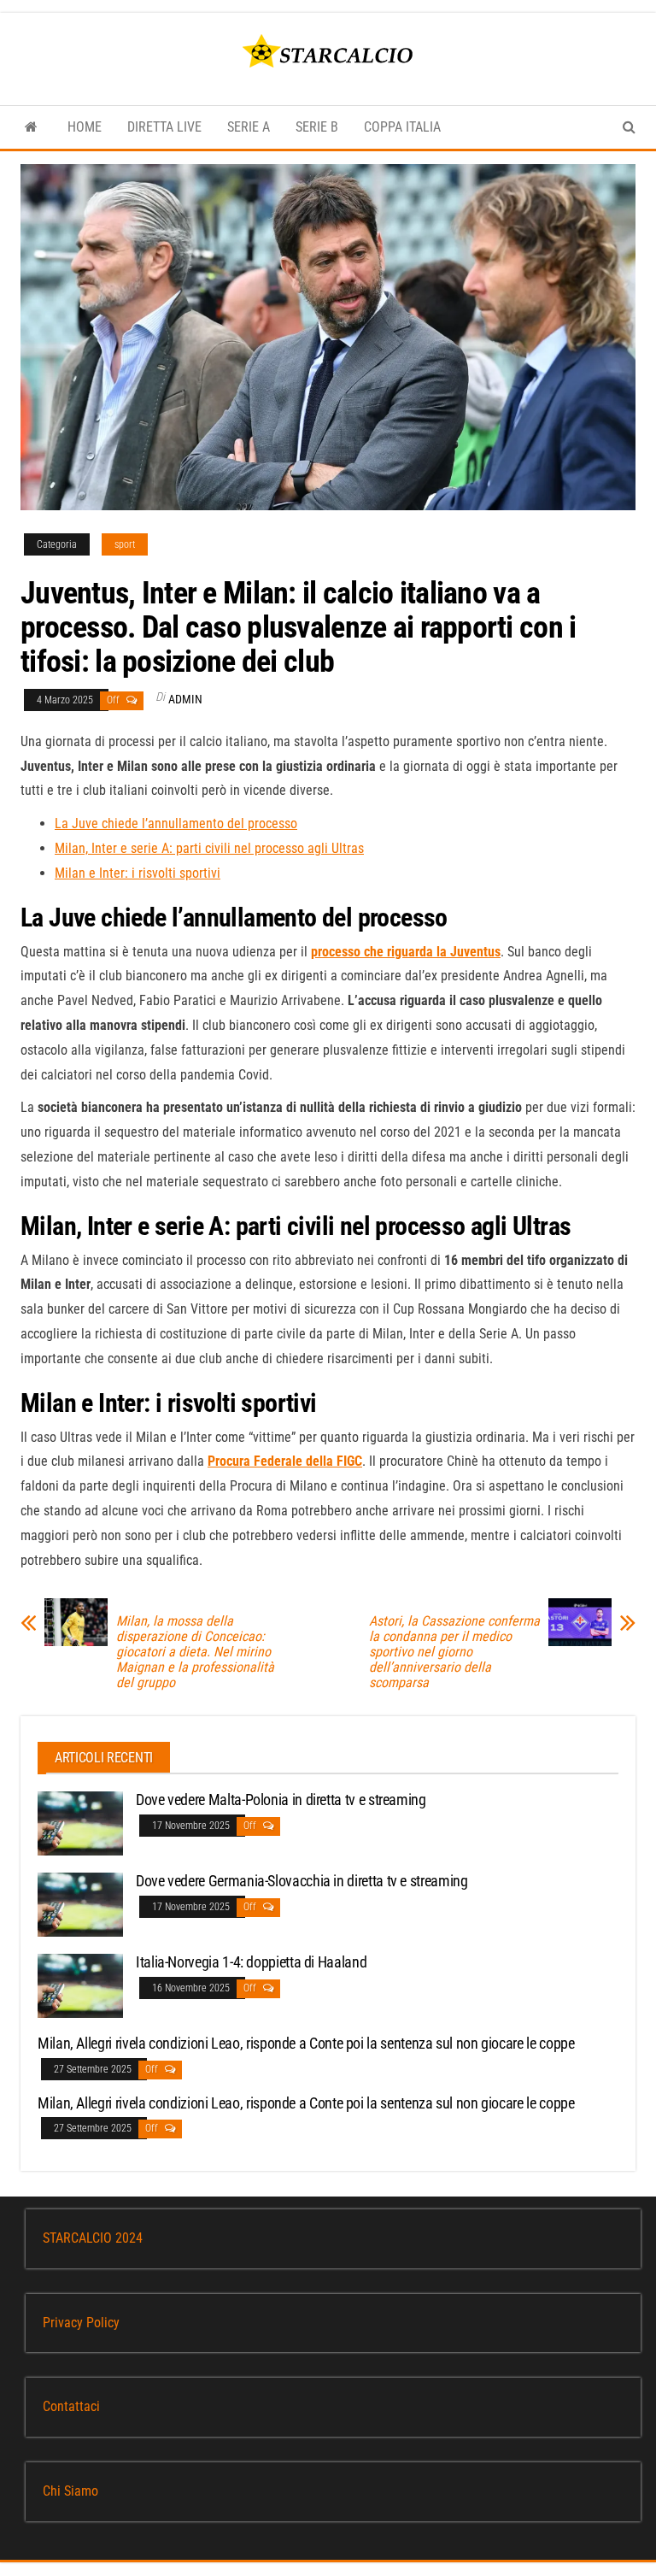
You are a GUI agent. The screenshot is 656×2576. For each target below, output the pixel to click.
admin (185, 699)
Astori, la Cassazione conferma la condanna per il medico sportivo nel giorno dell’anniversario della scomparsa (454, 1652)
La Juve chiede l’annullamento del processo (176, 823)
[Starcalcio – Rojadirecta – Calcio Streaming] (31, 127)
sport (125, 544)
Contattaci (71, 2406)
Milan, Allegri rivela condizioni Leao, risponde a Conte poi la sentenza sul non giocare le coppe (306, 2043)
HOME (85, 127)
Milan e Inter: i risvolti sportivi (138, 873)
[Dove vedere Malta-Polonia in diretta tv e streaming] (80, 1823)
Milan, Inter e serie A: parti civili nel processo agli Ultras (209, 848)
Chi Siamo (70, 2491)
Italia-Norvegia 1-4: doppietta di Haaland (251, 1962)
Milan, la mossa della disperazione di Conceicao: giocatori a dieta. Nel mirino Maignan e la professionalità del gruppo (195, 1652)
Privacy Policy (81, 2323)
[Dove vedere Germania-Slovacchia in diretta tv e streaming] (80, 1904)
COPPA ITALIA (402, 127)
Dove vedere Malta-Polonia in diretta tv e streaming (281, 1800)
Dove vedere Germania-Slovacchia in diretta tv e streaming (302, 1881)
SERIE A (249, 127)
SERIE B (317, 127)
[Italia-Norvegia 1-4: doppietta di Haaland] (80, 1985)
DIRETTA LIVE (164, 127)
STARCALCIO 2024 (93, 2238)
